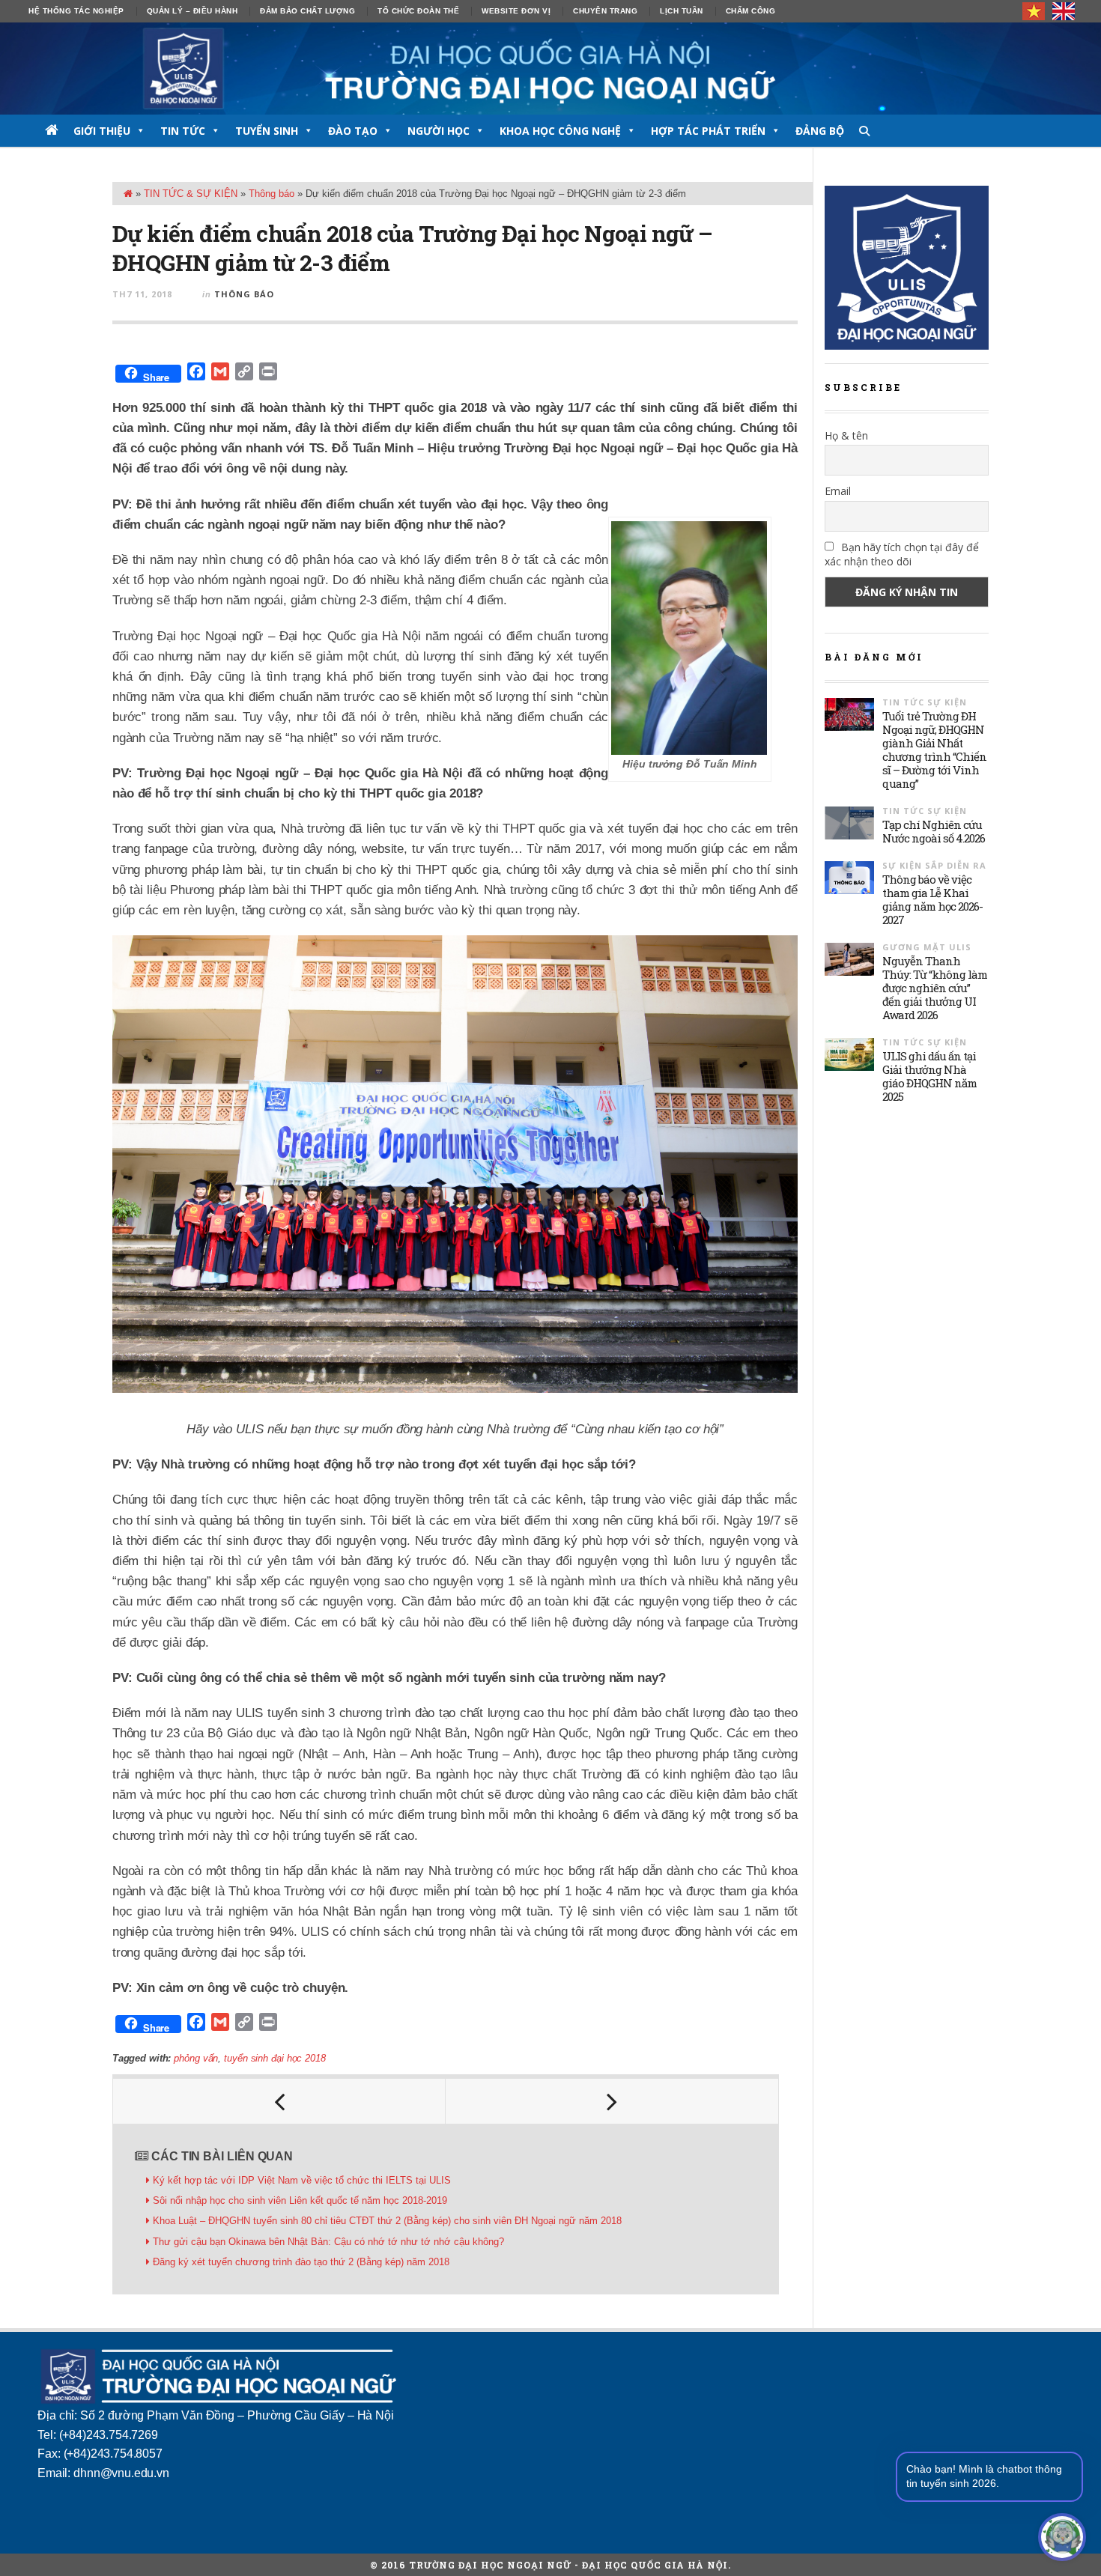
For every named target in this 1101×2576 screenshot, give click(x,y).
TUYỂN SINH (267, 131)
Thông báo (272, 194)
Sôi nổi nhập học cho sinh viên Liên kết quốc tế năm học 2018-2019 (300, 2200)
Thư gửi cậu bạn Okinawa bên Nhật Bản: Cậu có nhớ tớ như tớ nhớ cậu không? (328, 2242)
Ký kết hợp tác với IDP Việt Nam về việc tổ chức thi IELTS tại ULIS (302, 2180)
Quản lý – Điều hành (192, 11)
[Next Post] (612, 2101)
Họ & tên (846, 435)
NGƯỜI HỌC (439, 131)
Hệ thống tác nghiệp (76, 11)
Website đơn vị (516, 11)
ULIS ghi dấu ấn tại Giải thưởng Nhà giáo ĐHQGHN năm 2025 (929, 1076)
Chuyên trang (605, 11)
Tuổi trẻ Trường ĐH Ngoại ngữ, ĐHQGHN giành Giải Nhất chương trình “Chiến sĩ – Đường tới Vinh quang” (934, 750)
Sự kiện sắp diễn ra (934, 865)
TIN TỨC (183, 131)
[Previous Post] (279, 2101)
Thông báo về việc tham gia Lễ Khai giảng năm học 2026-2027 (932, 899)
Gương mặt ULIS (927, 947)
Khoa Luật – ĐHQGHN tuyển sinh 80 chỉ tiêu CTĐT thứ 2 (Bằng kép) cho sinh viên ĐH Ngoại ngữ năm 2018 (387, 2221)
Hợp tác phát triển (708, 131)
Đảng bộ (820, 131)
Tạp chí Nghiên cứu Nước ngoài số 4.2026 (934, 831)
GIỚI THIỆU (102, 131)
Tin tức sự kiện (925, 702)
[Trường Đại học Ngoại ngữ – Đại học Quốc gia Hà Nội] (550, 69)
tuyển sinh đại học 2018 (275, 2058)
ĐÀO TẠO (353, 131)
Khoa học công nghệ (560, 131)
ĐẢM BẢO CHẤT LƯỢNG (307, 11)
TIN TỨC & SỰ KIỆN (191, 194)
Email (838, 491)
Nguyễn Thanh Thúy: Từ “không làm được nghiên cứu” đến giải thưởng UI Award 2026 (935, 988)
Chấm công (751, 11)
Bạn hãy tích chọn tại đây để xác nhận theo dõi (902, 554)
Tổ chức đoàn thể (418, 11)
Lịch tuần (682, 11)
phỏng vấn (196, 2058)
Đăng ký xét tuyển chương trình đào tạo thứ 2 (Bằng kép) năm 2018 (301, 2262)
